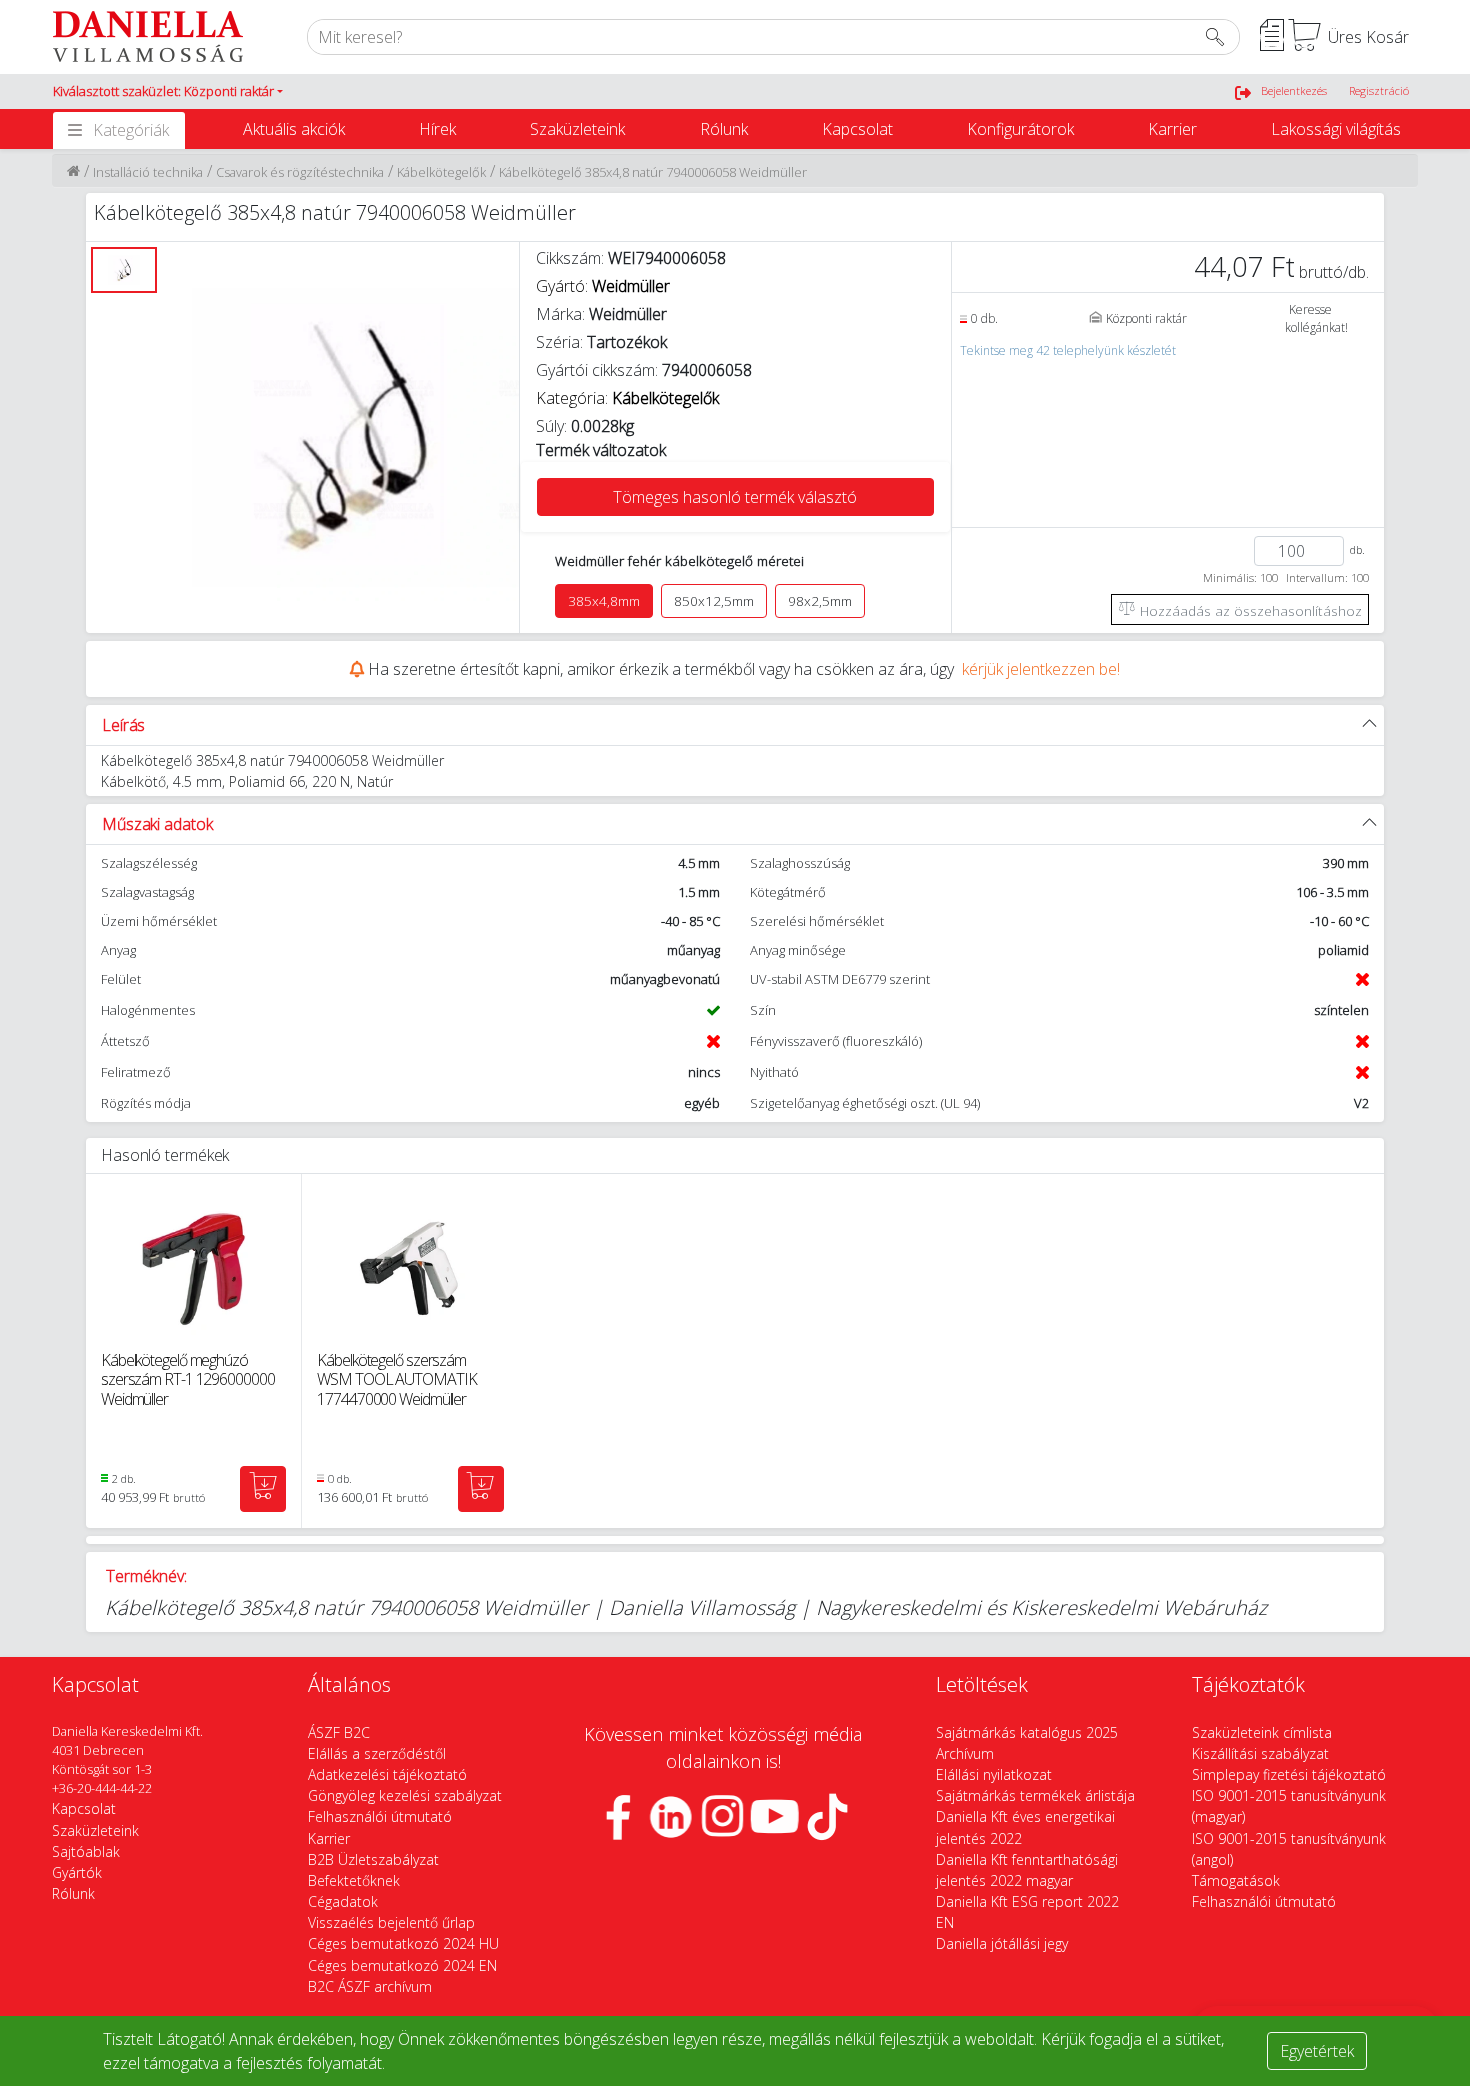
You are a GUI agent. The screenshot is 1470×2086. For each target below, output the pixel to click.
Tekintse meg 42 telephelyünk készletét (1068, 350)
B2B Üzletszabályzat (373, 1859)
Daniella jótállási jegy (1002, 1943)
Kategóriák (131, 130)
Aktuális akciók (294, 129)
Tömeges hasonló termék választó (735, 497)
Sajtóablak (86, 1851)
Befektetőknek (354, 1880)
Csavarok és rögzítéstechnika (300, 172)
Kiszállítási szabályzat (1260, 1753)
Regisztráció (1379, 90)
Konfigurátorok (1020, 129)
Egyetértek (1317, 2051)
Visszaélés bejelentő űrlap (391, 1922)
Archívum (965, 1753)
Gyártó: (603, 286)
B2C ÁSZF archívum (370, 1986)
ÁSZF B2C (339, 1732)
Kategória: (627, 398)
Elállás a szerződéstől (377, 1753)
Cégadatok (343, 1901)
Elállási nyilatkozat (994, 1774)
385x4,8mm (604, 601)
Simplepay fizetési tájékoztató (1289, 1774)
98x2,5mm (820, 601)
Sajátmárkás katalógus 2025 (1027, 1732)
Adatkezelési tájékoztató (387, 1774)
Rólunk (724, 129)
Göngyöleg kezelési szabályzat (405, 1795)
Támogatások (1236, 1880)
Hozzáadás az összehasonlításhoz (1249, 610)
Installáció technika (148, 172)
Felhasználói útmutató (380, 1816)
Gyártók (77, 1872)
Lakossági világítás (1336, 129)
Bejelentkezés (1294, 90)
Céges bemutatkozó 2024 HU (403, 1943)
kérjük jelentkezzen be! (1041, 669)
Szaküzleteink (577, 129)
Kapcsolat (857, 129)
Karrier (1172, 129)
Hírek (437, 129)
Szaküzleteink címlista (1262, 1732)
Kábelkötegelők (441, 172)
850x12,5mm (714, 601)
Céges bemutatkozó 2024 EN (402, 1965)
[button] (168, 92)
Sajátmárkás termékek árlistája (1035, 1795)
